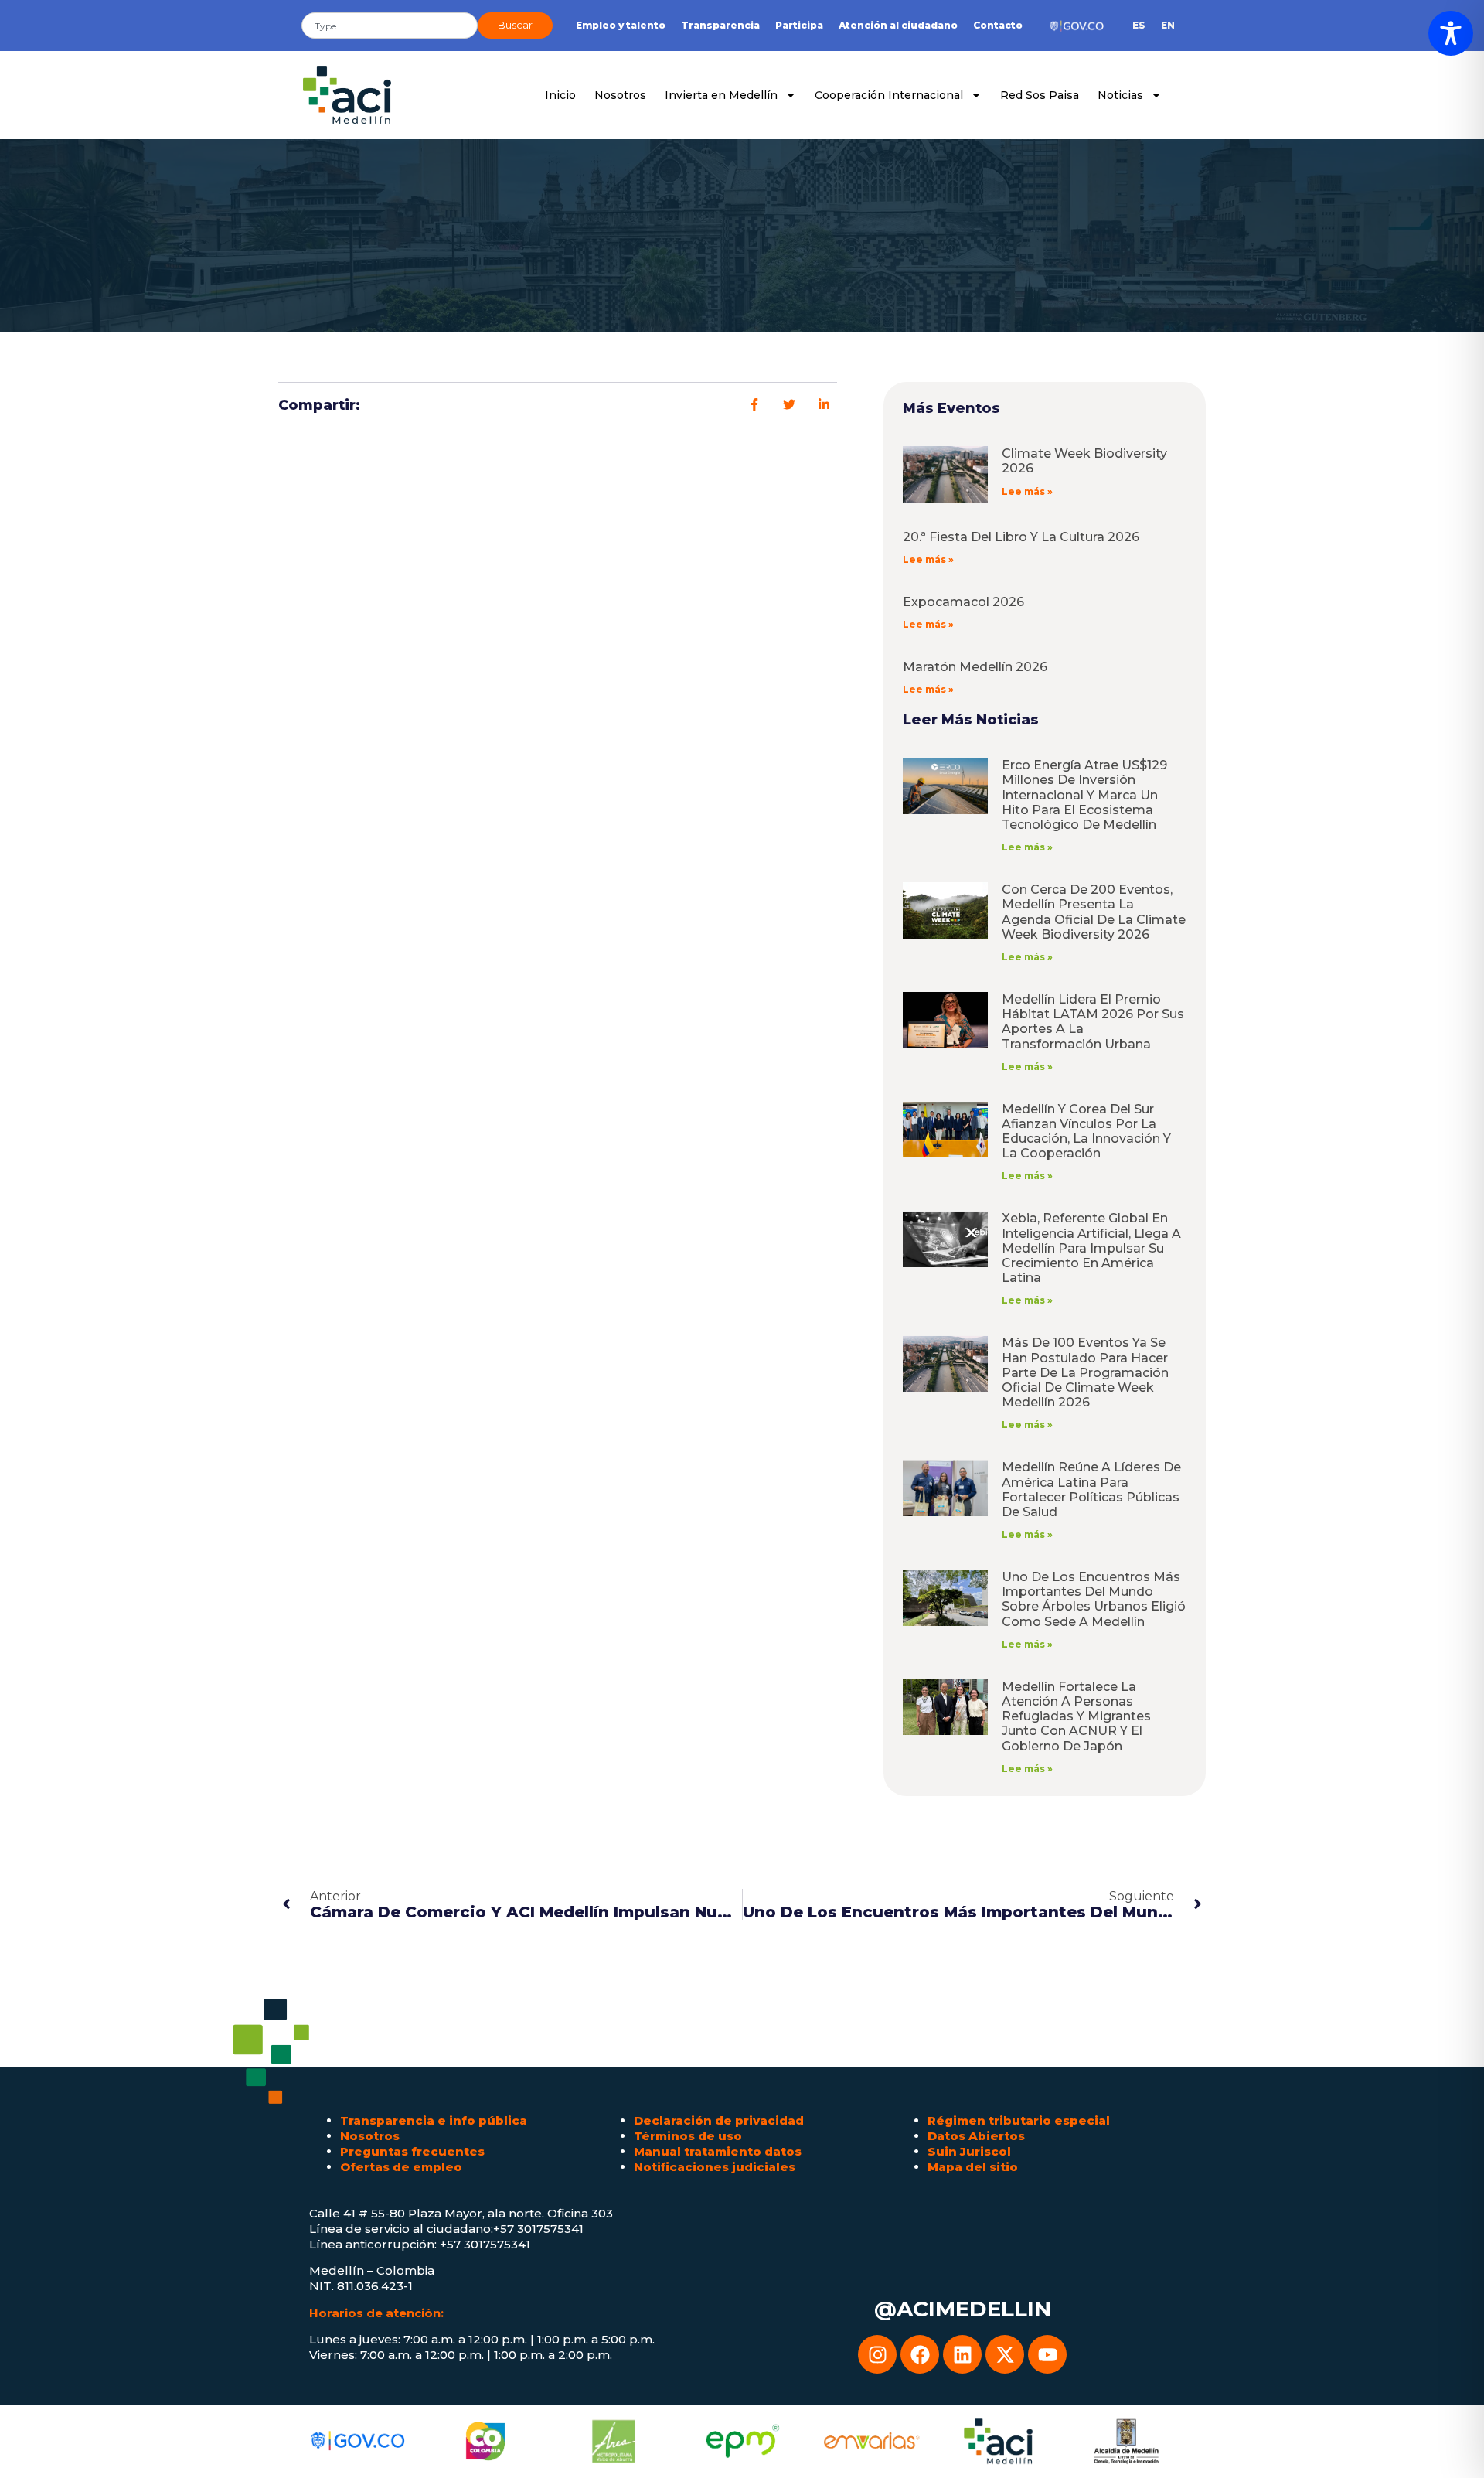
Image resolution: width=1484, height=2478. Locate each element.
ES (1139, 25)
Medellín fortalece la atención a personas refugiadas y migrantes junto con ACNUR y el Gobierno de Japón (1076, 1716)
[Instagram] (877, 2354)
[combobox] (390, 26)
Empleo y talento (621, 25)
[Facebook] (920, 2354)
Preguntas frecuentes (412, 2151)
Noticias (1120, 95)
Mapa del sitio (973, 2167)
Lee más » (1027, 491)
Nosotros (620, 95)
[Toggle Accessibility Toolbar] (1451, 33)
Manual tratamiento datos (718, 2151)
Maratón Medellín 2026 (975, 667)
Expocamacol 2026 (963, 602)
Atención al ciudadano (898, 25)
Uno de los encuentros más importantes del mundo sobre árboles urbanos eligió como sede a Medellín (1094, 1599)
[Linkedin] (962, 2354)
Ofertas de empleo (401, 2167)
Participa (799, 25)
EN (1168, 25)
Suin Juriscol (969, 2151)
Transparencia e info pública (434, 2120)
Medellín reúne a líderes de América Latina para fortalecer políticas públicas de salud (1091, 1490)
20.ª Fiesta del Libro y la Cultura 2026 (1021, 537)
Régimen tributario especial (1019, 2120)
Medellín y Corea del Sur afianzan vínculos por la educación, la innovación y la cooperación (1086, 1132)
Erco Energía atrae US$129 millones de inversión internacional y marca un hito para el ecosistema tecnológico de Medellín (1084, 795)
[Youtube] (1047, 2354)
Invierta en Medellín (721, 95)
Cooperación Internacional (889, 95)
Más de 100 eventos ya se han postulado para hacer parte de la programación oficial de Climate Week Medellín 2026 (1085, 1372)
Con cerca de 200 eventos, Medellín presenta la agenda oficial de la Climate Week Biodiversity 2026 (1094, 912)
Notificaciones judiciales (715, 2167)
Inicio (560, 95)
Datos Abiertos (976, 2136)
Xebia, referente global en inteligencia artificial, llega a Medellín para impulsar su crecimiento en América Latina (1091, 1248)
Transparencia (720, 25)
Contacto (998, 25)
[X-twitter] (1005, 2354)
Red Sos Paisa (1040, 95)
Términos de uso (688, 2136)
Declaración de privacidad (719, 2120)
